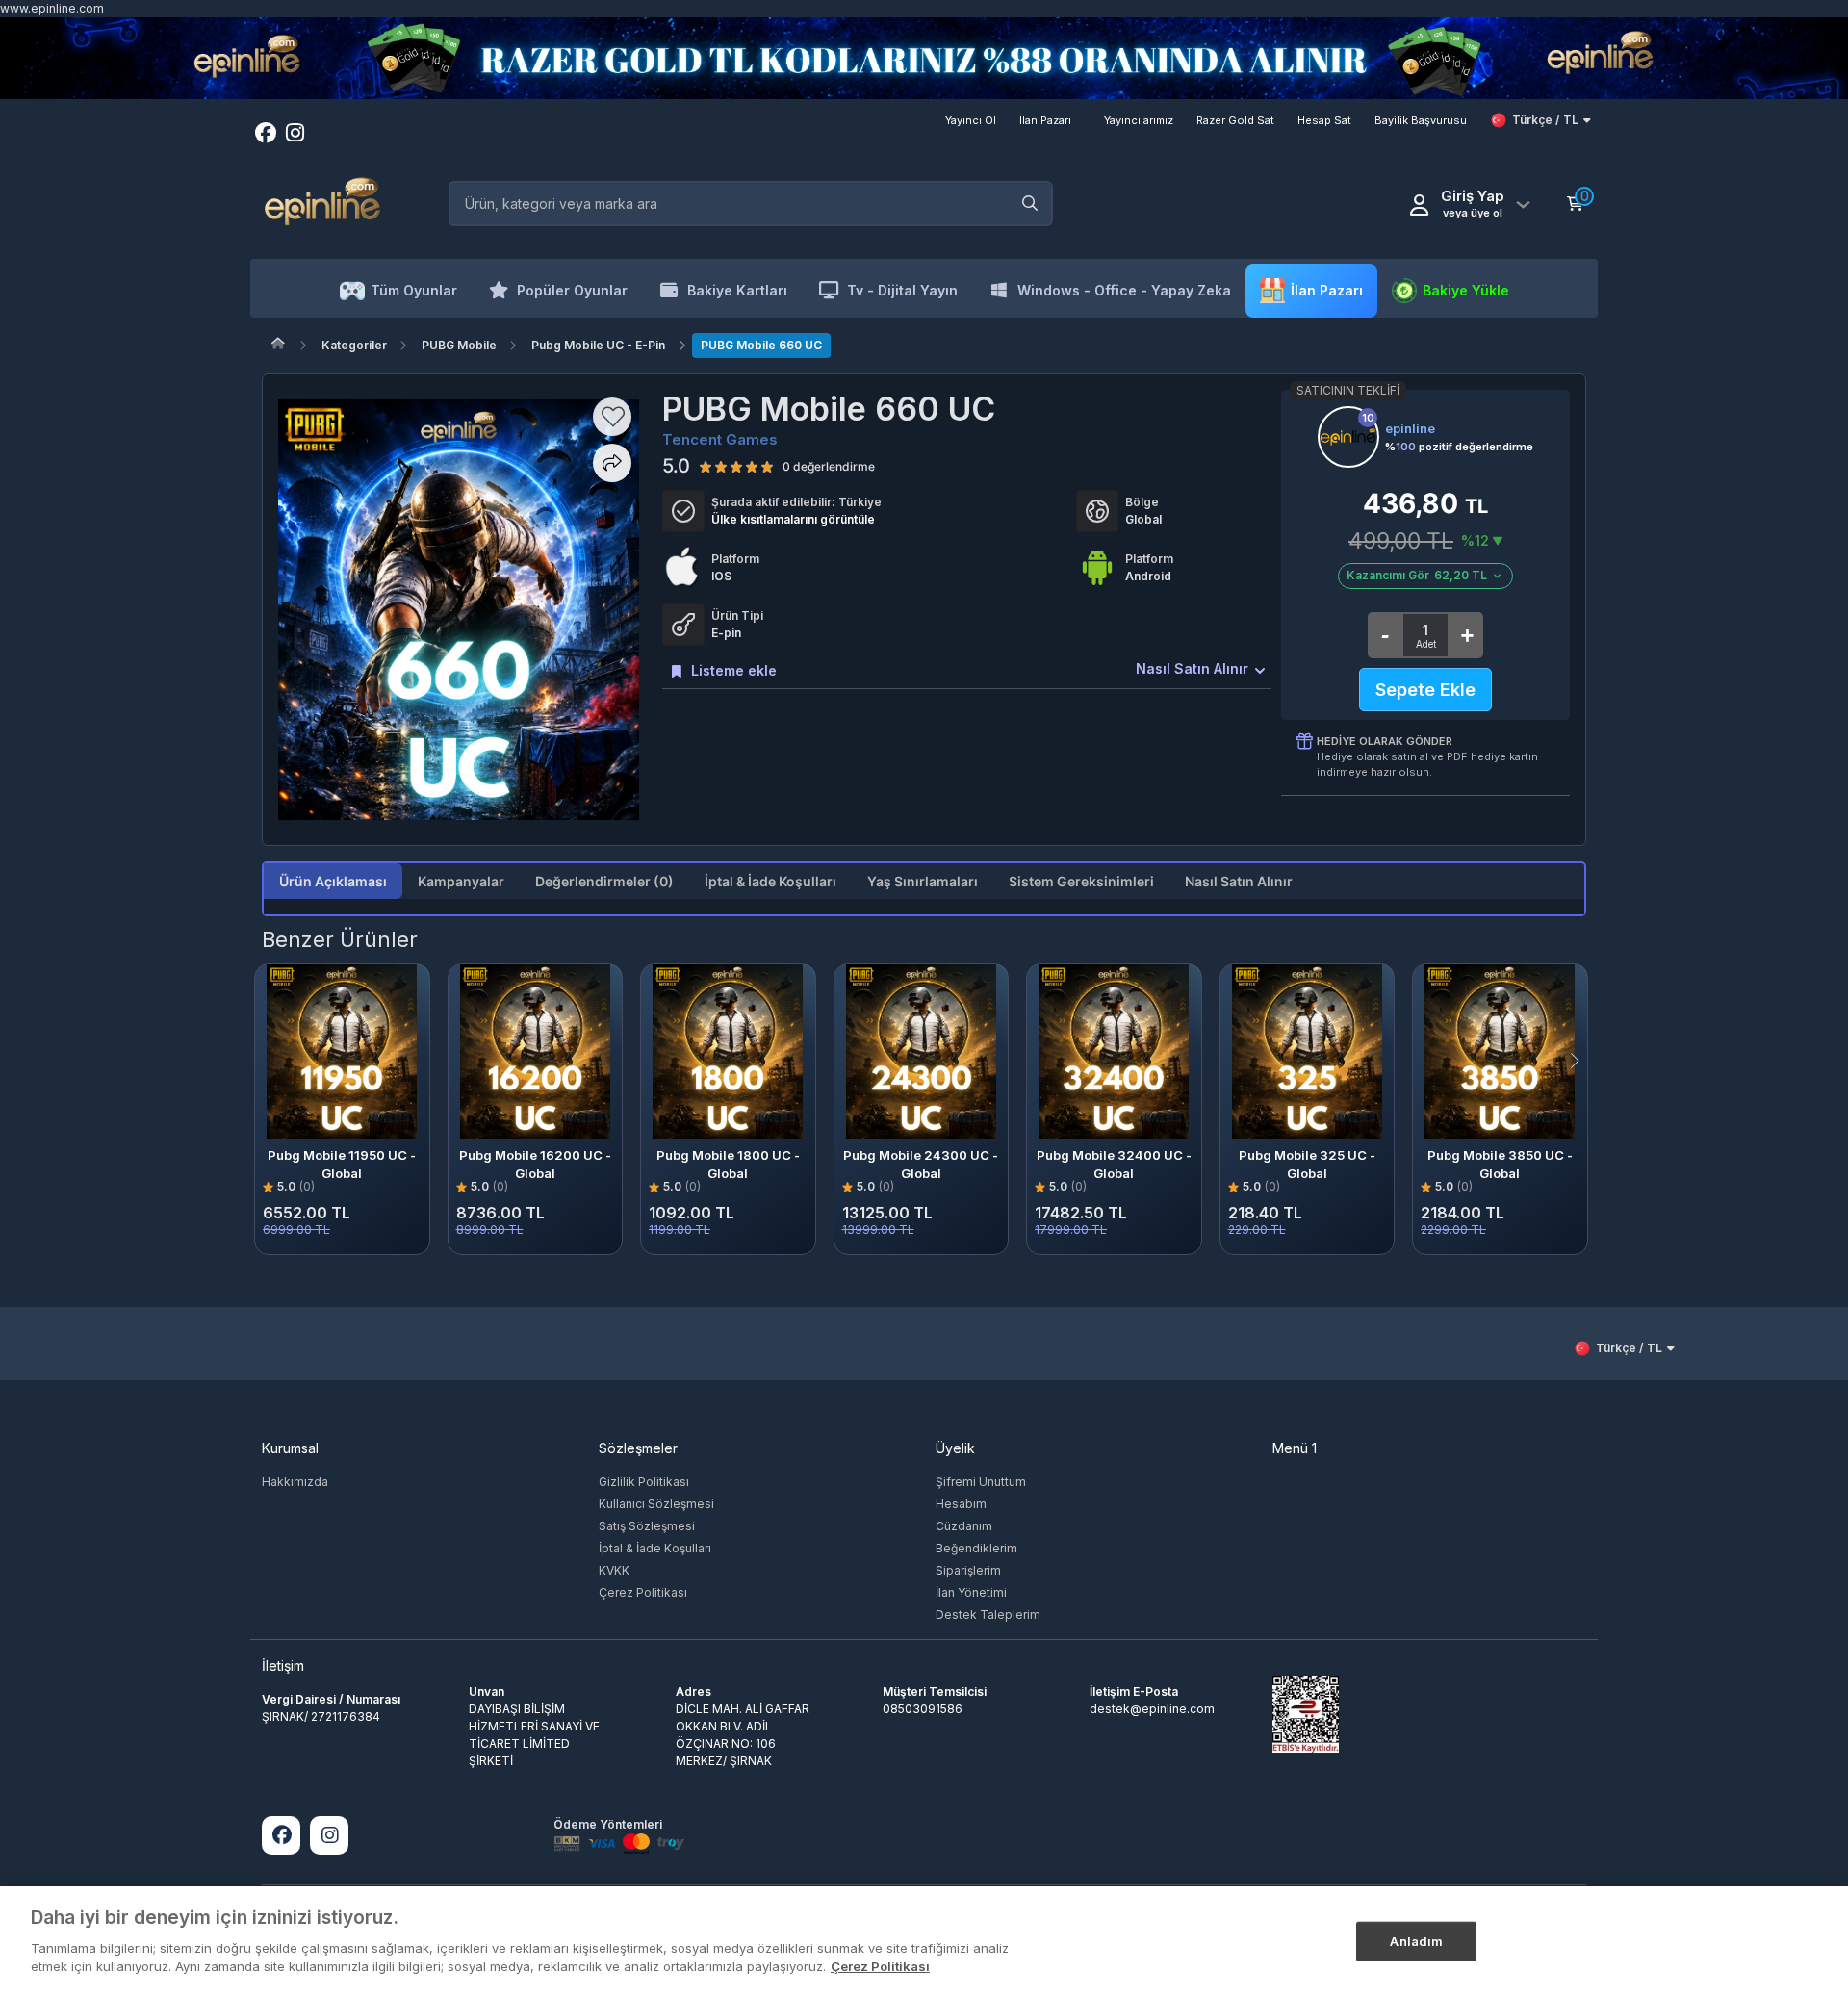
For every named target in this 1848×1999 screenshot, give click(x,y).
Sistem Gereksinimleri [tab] (1081, 881)
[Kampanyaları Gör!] (924, 58)
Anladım (1416, 1940)
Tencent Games (720, 439)
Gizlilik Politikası (644, 1482)
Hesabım (961, 1504)
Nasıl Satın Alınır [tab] (1239, 881)
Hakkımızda (295, 1482)
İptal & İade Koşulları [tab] (770, 881)
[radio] (706, 466)
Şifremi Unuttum (981, 1482)
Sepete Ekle (1425, 690)
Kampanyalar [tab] (461, 881)
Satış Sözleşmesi (647, 1526)
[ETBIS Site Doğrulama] (1306, 1713)
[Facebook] (281, 1835)
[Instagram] (329, 1835)
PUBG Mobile (459, 345)
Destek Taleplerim (988, 1615)
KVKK (614, 1570)
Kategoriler (354, 345)
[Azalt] (1385, 635)
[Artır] (1466, 635)
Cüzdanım (964, 1526)
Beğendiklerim (976, 1548)
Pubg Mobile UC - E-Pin (598, 345)
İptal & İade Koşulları (655, 1548)
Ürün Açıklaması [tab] (333, 881)
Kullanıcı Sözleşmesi (656, 1504)
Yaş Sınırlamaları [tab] (923, 881)
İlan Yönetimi (971, 1592)
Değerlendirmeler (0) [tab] (604, 881)
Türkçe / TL (1545, 120)
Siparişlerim (968, 1570)
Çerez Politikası (643, 1592)
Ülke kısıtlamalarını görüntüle (793, 519)
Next (1594, 1061)
